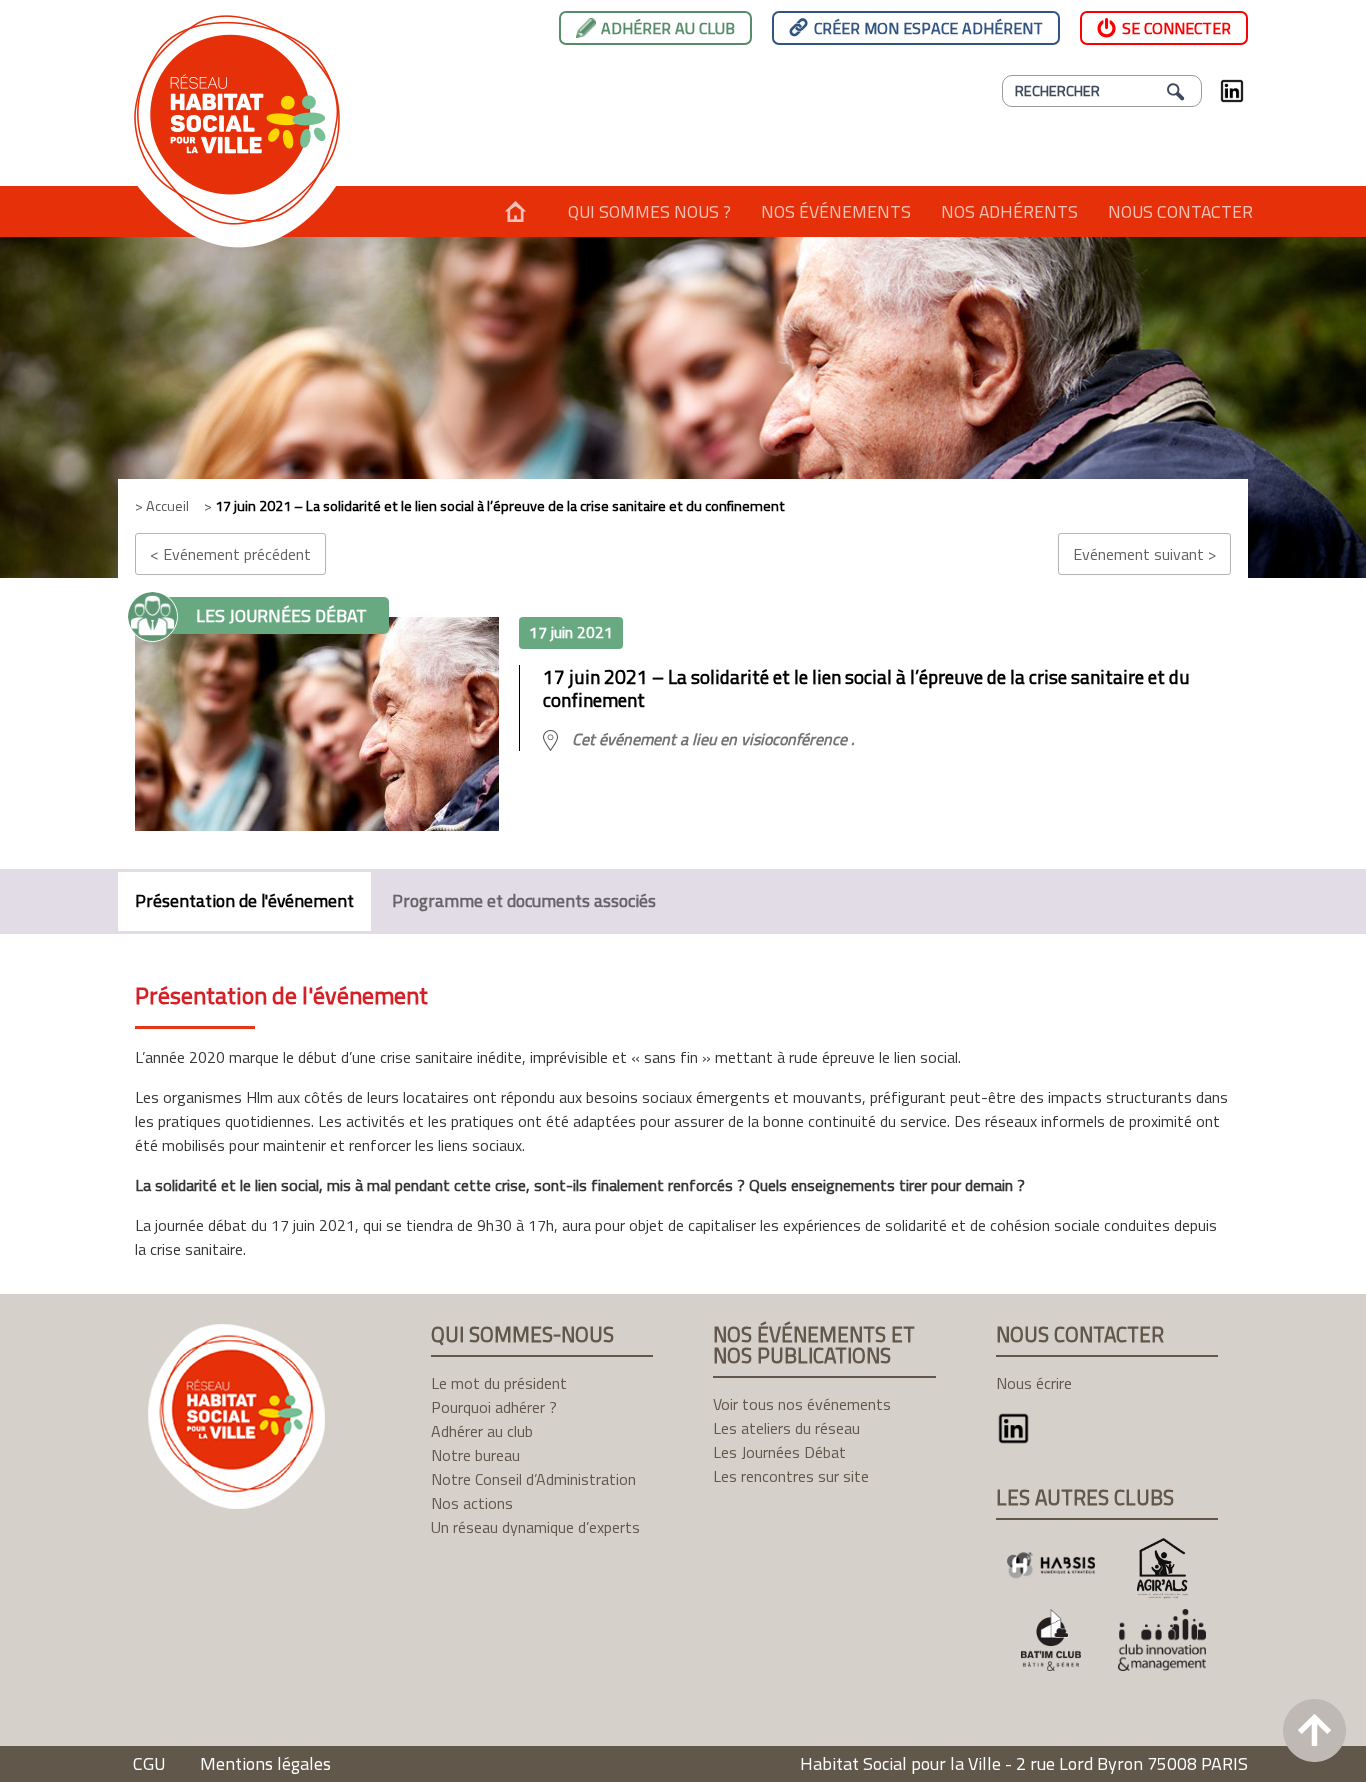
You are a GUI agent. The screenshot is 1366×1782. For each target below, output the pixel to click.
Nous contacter (1180, 211)
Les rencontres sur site (791, 1476)
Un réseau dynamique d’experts (535, 1527)
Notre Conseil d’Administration (533, 1479)
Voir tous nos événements (802, 1404)
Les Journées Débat (779, 1452)
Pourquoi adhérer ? (494, 1407)
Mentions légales (265, 1763)
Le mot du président (499, 1383)
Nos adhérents (1009, 211)
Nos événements (836, 211)
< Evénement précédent (230, 554)
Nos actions (472, 1503)
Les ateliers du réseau (786, 1428)
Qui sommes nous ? (649, 211)
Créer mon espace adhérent (928, 28)
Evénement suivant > (1144, 554)
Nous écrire (1034, 1383)
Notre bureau (475, 1455)
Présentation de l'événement (244, 900)
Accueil (515, 211)
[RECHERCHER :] (1102, 91)
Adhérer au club (668, 28)
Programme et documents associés (524, 900)
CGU (149, 1763)
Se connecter (1176, 28)
